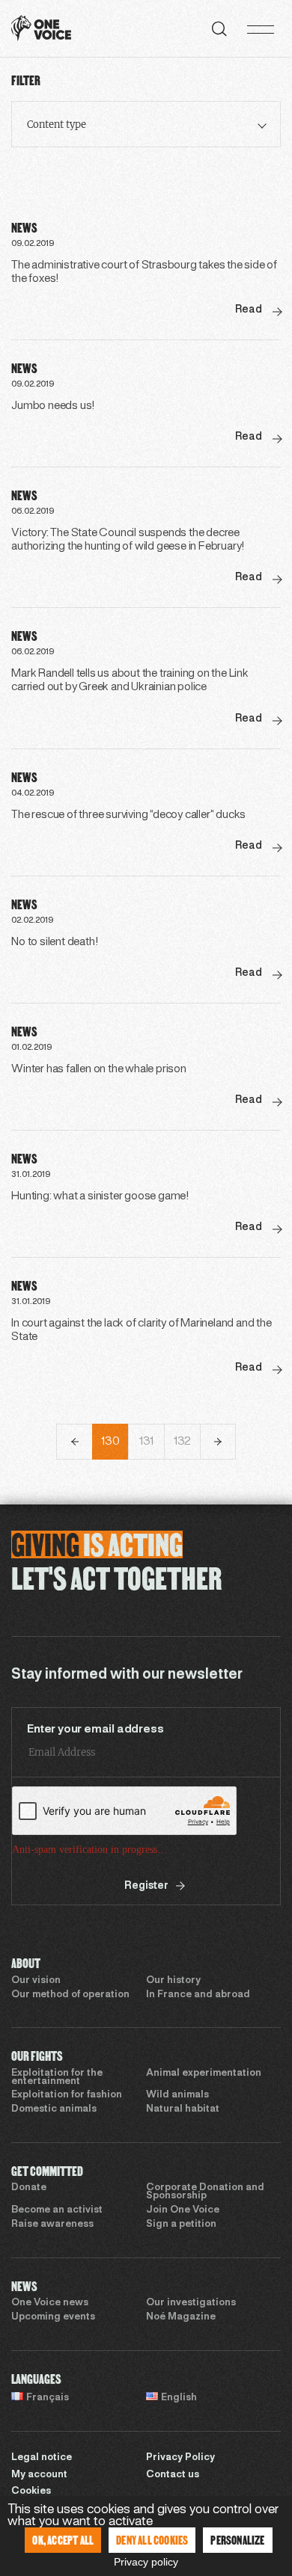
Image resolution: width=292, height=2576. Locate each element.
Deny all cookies (152, 2540)
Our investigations (191, 2303)
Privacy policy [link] (146, 2562)
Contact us (173, 2475)
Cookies (31, 2492)
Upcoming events (53, 2317)
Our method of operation (70, 1995)
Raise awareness (52, 2225)
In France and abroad (198, 1995)
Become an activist (57, 2210)
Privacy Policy (180, 2458)
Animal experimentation (204, 2074)
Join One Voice (183, 2210)
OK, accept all (63, 2540)
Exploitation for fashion (67, 2095)
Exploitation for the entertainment (57, 2078)
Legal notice (42, 2458)
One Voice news (50, 2303)
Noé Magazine (181, 2317)
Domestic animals (54, 2109)
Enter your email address (95, 1730)
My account (39, 2475)
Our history (173, 1981)
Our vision (36, 1981)
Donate (29, 2188)
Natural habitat (183, 2109)
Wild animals (177, 2095)
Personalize (237, 2540)
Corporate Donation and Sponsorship (205, 2192)
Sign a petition (181, 2225)
